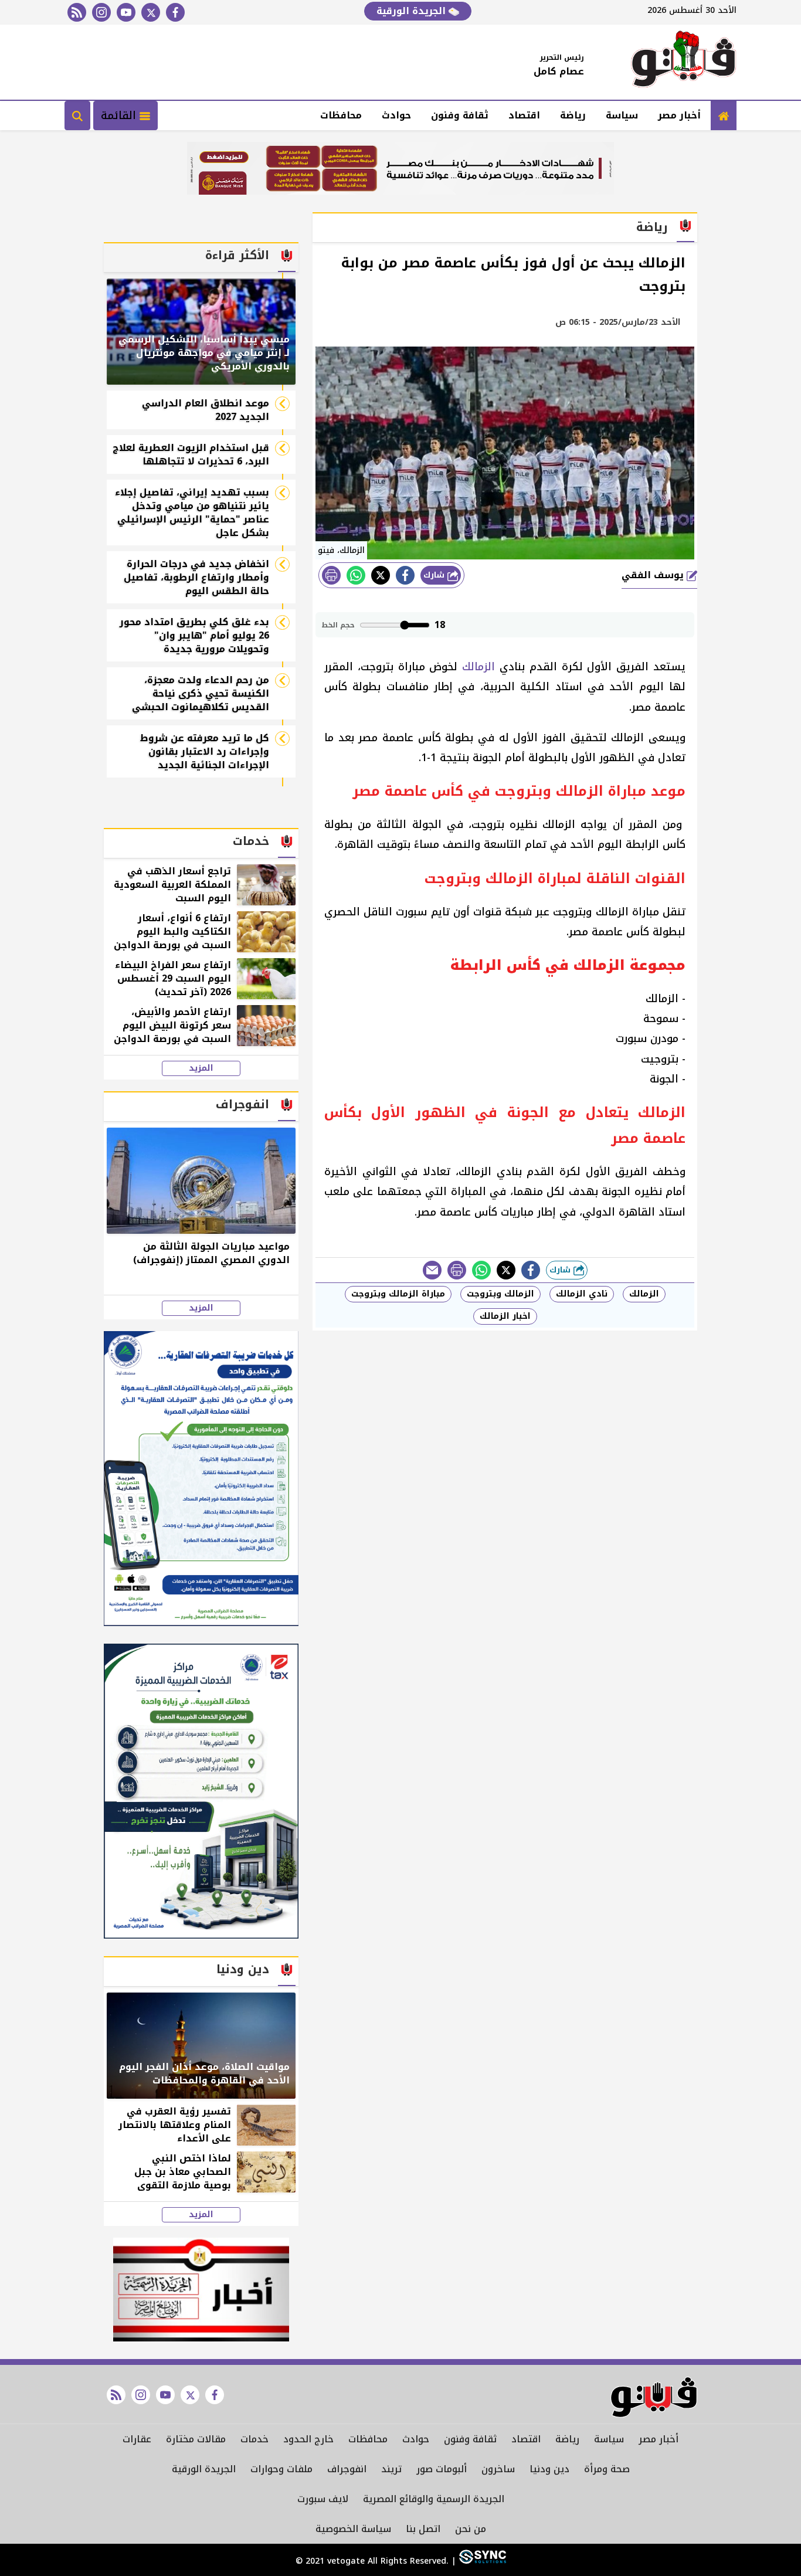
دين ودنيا (549, 2469)
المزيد (201, 1068)
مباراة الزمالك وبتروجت (398, 1294)
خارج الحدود (308, 2439)
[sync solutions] (481, 2561)
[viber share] (432, 1270)
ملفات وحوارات (281, 2469)
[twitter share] (381, 575)
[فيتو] (684, 62)
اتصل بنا (423, 2529)
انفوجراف (347, 2469)
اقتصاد (524, 115)
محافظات (341, 115)
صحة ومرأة (607, 2469)
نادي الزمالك (582, 1294)
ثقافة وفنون (460, 115)
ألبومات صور (442, 2469)
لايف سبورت (323, 2499)
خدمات (254, 2439)
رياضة (573, 115)
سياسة (622, 115)
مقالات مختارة (196, 2439)
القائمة (120, 116)
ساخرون (498, 2469)
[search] (77, 116)
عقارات (137, 2439)
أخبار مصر (679, 115)
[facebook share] (405, 575)
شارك (435, 575)
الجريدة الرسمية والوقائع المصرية (434, 2499)
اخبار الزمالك (505, 1316)
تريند (391, 2469)
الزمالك (478, 667)
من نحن (471, 2529)
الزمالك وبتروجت (500, 1294)
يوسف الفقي (654, 575)
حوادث (396, 115)
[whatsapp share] (356, 575)
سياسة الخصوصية (353, 2529)
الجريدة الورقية (413, 11)
